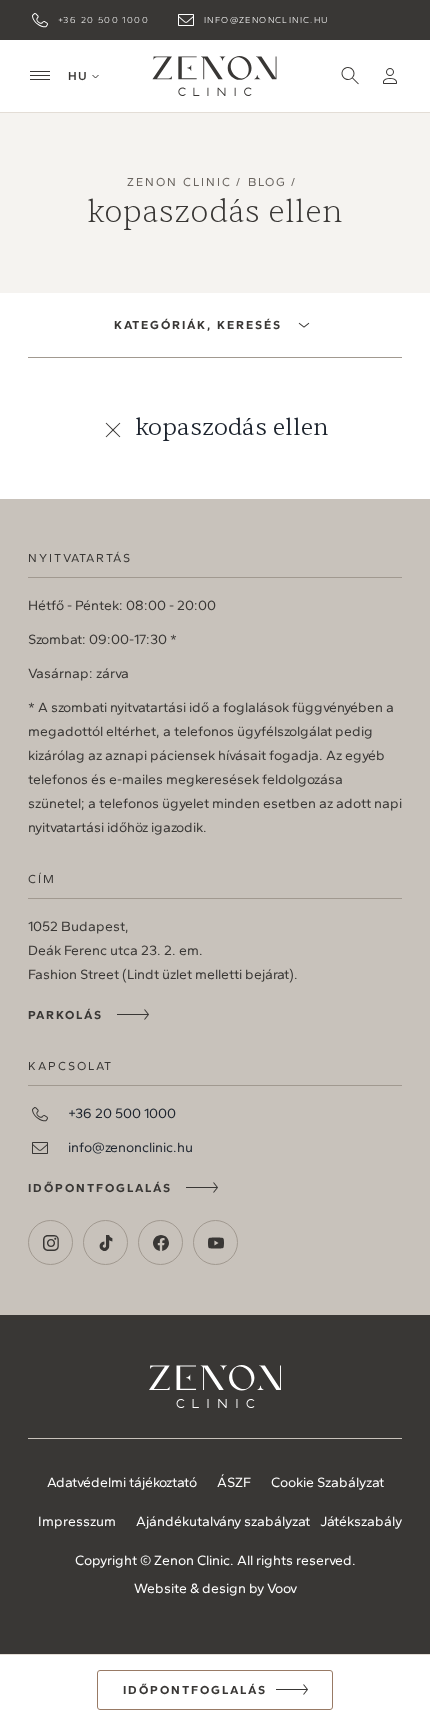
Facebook (160, 1242)
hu (78, 76)
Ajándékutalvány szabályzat (223, 1521)
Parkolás (65, 1015)
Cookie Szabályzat (327, 1482)
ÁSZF (234, 1482)
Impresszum (77, 1521)
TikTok (105, 1242)
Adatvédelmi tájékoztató (122, 1482)
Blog (267, 182)
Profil (390, 76)
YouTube (215, 1242)
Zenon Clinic (215, 76)
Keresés (350, 76)
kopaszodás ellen (232, 427)
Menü (40, 76)
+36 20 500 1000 (103, 19)
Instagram (50, 1242)
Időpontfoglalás (100, 1188)
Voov (282, 1588)
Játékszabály (361, 1521)
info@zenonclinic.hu (266, 19)
